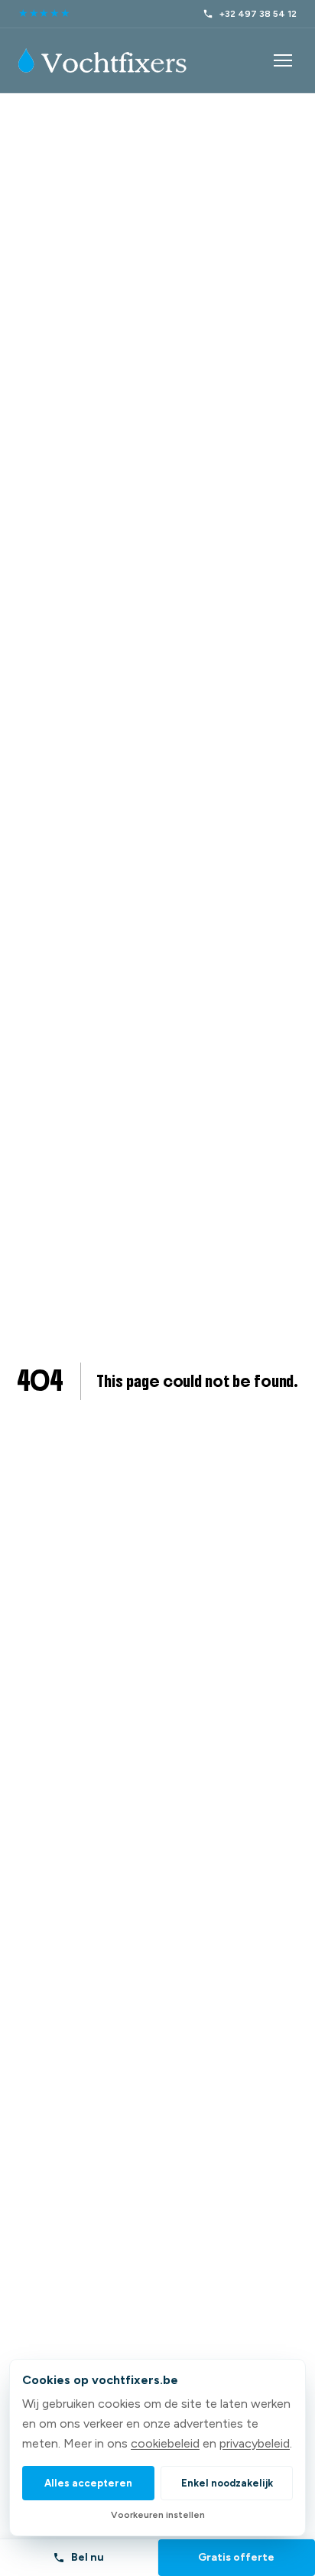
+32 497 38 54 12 (258, 14)
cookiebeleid (165, 2443)
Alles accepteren (88, 2483)
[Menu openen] (283, 60)
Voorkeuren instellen (158, 2515)
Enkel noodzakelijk (227, 2483)
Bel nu (88, 2557)
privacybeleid (255, 2443)
